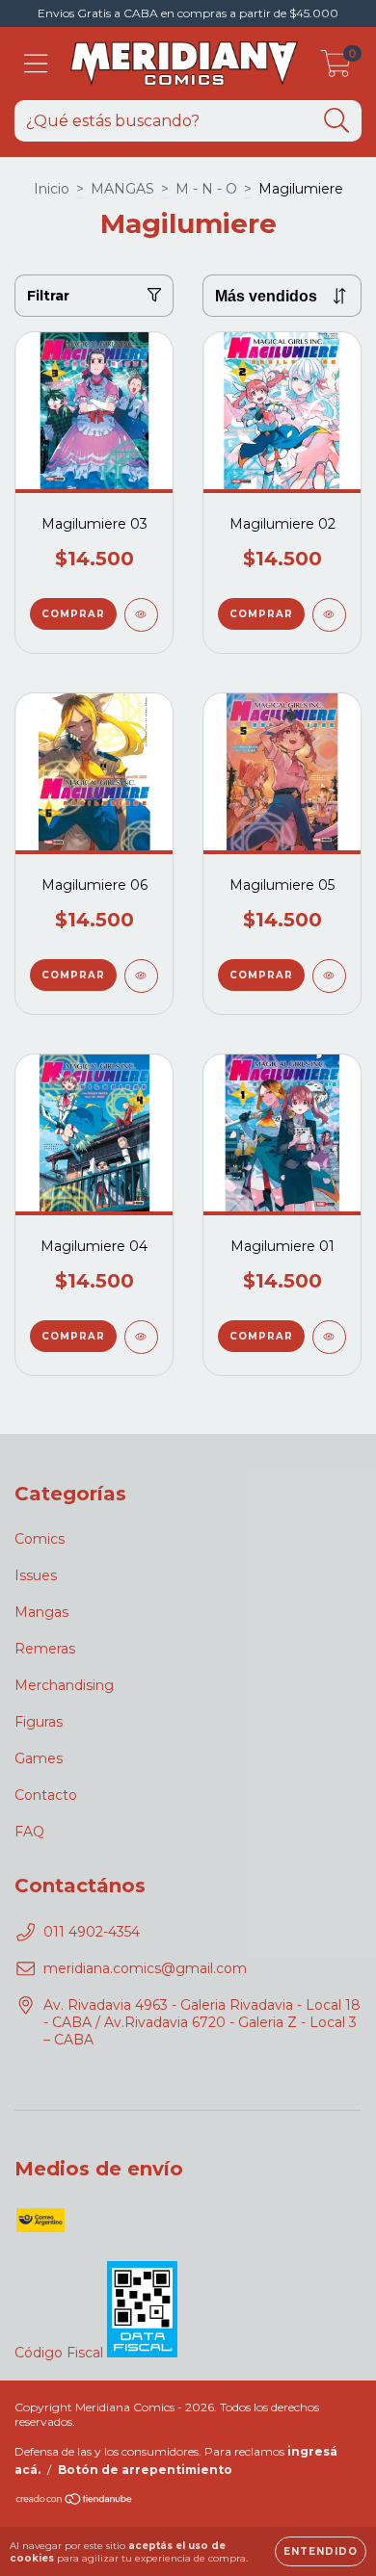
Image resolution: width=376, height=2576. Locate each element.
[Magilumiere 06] (141, 976)
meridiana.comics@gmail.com (145, 1968)
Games (39, 1758)
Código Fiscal (61, 2353)
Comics (40, 1539)
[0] (336, 68)
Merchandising (64, 1685)
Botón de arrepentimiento (145, 2470)
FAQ (29, 1832)
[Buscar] (337, 121)
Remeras (45, 1649)
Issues (36, 1575)
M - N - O (206, 189)
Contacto (46, 1795)
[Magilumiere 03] (141, 615)
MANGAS (122, 189)
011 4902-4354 (92, 1932)
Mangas (41, 1612)
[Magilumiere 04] (141, 1337)
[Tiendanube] (75, 2500)
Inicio (52, 189)
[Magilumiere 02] (329, 615)
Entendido (321, 2551)
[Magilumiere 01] (329, 1337)
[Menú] (36, 64)
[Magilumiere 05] (329, 976)
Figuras (39, 1722)
